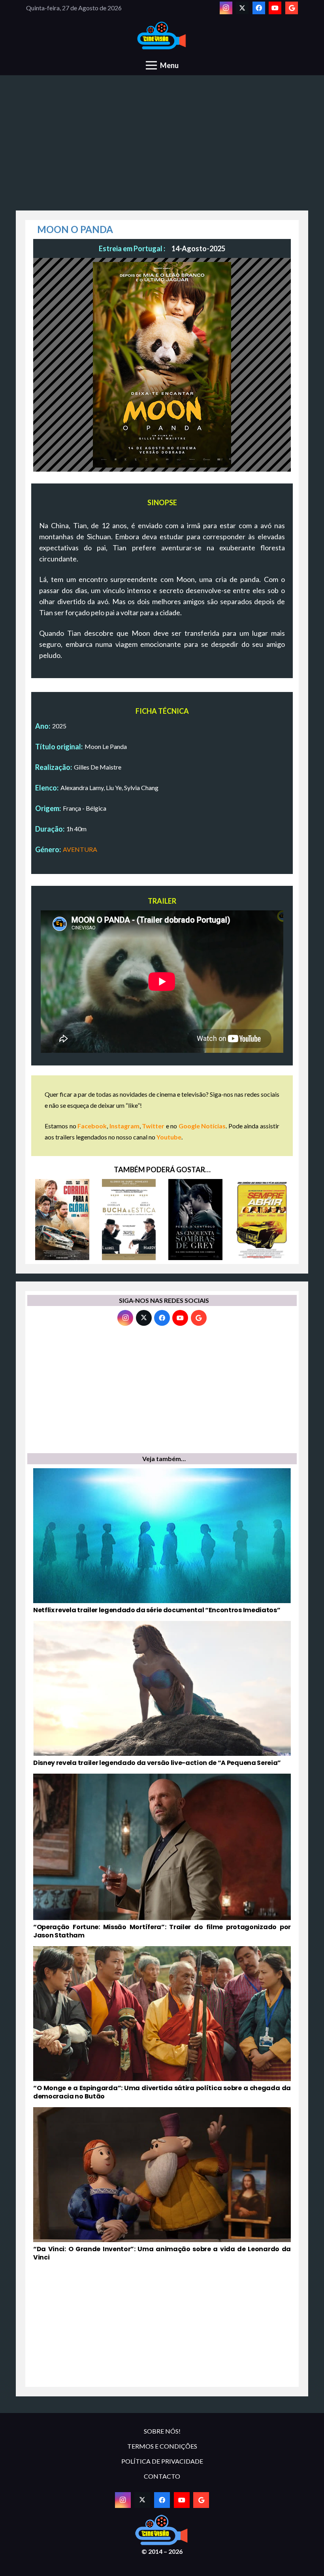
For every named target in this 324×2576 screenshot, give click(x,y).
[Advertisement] (162, 147)
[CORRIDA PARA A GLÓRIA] (62, 1220)
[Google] (292, 8)
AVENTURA (80, 849)
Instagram (124, 1126)
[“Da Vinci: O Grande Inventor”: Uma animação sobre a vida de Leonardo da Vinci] (162, 2185)
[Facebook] (259, 8)
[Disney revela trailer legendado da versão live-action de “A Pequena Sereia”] (162, 1694)
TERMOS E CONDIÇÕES (162, 2446)
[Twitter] (242, 8)
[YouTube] (275, 8)
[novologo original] (162, 36)
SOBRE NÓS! (162, 2431)
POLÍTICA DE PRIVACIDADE (162, 2461)
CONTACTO (162, 2476)
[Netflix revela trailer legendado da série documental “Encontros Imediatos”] (162, 1541)
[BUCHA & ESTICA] (129, 1220)
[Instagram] (226, 8)
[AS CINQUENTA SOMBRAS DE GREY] (195, 1220)
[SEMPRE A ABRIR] (262, 1220)
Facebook (92, 1126)
